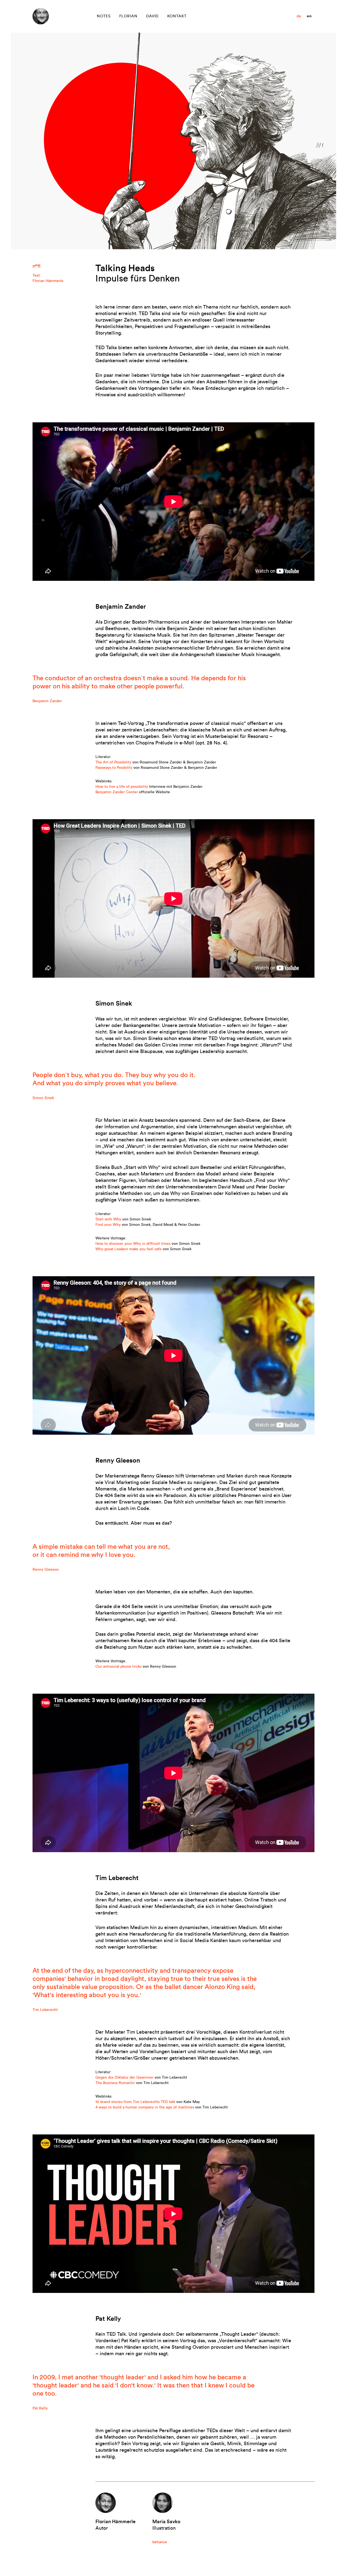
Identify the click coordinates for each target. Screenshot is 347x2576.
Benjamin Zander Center (117, 792)
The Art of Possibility (113, 762)
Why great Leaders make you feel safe (128, 1249)
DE (299, 16)
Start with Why (108, 1219)
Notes (104, 16)
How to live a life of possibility (122, 787)
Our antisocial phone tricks (118, 1666)
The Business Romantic (115, 2083)
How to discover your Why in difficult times (133, 1244)
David (152, 16)
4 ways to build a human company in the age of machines (145, 2107)
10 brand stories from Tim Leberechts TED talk (135, 2102)
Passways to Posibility (114, 768)
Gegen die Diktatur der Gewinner (124, 2077)
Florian (128, 16)
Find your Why (108, 1225)
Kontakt (177, 16)
